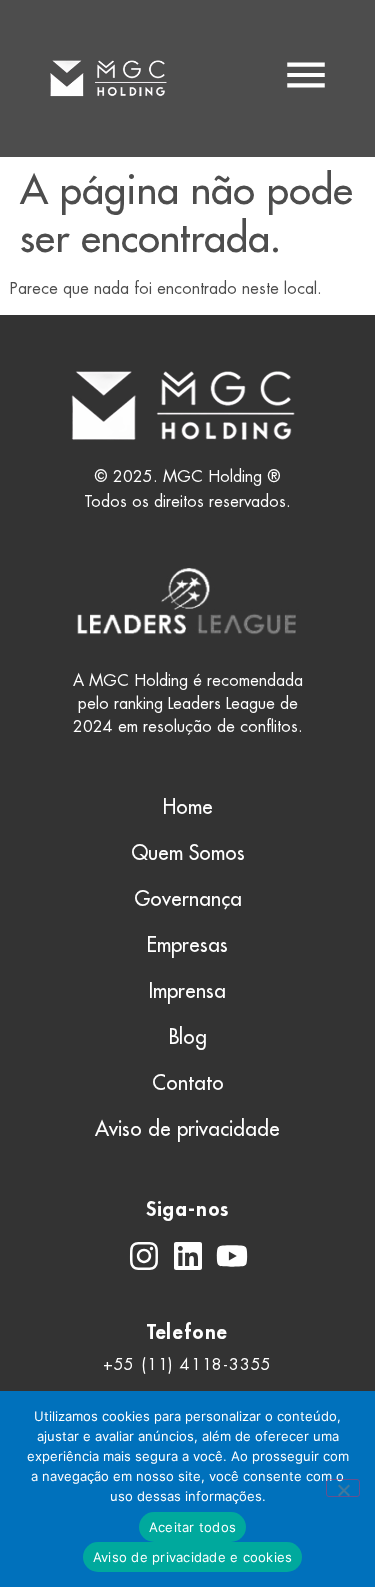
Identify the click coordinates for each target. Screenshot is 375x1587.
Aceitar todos (192, 1527)
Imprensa (187, 990)
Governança (188, 898)
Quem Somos (188, 852)
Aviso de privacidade (187, 1128)
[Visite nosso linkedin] (188, 1256)
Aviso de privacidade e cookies (193, 1557)
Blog (188, 1036)
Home (188, 806)
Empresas (187, 944)
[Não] (343, 1488)
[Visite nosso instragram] (144, 1256)
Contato (188, 1082)
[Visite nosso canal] (232, 1256)
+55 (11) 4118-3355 (187, 1364)
